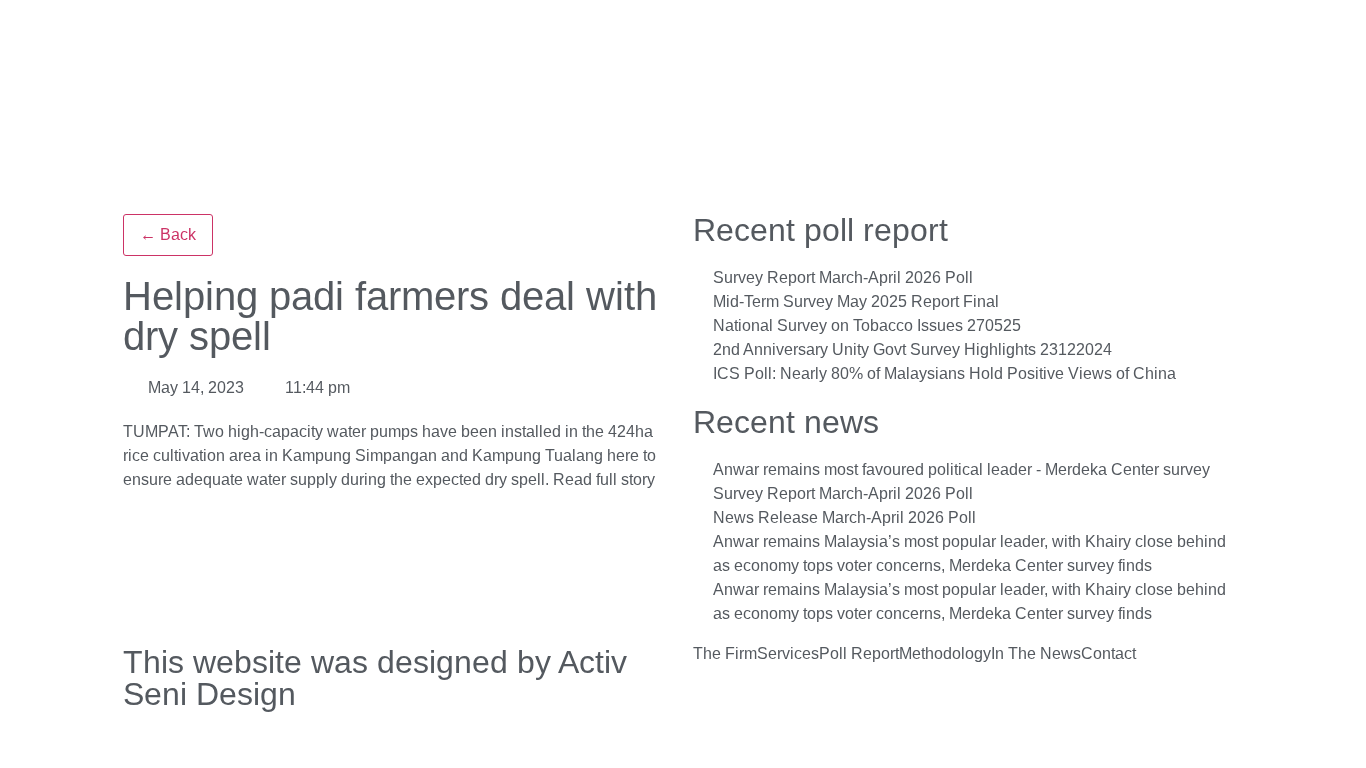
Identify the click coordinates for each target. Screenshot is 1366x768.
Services (788, 654)
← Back (168, 234)
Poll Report (859, 654)
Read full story (604, 479)
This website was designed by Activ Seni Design (375, 678)
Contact (1108, 654)
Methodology (945, 654)
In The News (1036, 654)
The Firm (725, 654)
